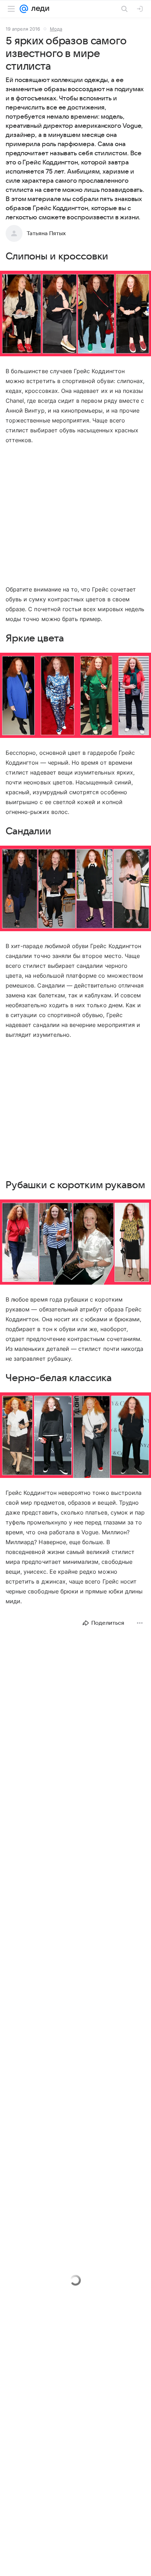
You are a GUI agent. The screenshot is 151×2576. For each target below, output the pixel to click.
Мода (56, 29)
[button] (75, 314)
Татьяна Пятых (46, 233)
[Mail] (24, 9)
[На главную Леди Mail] (39, 9)
